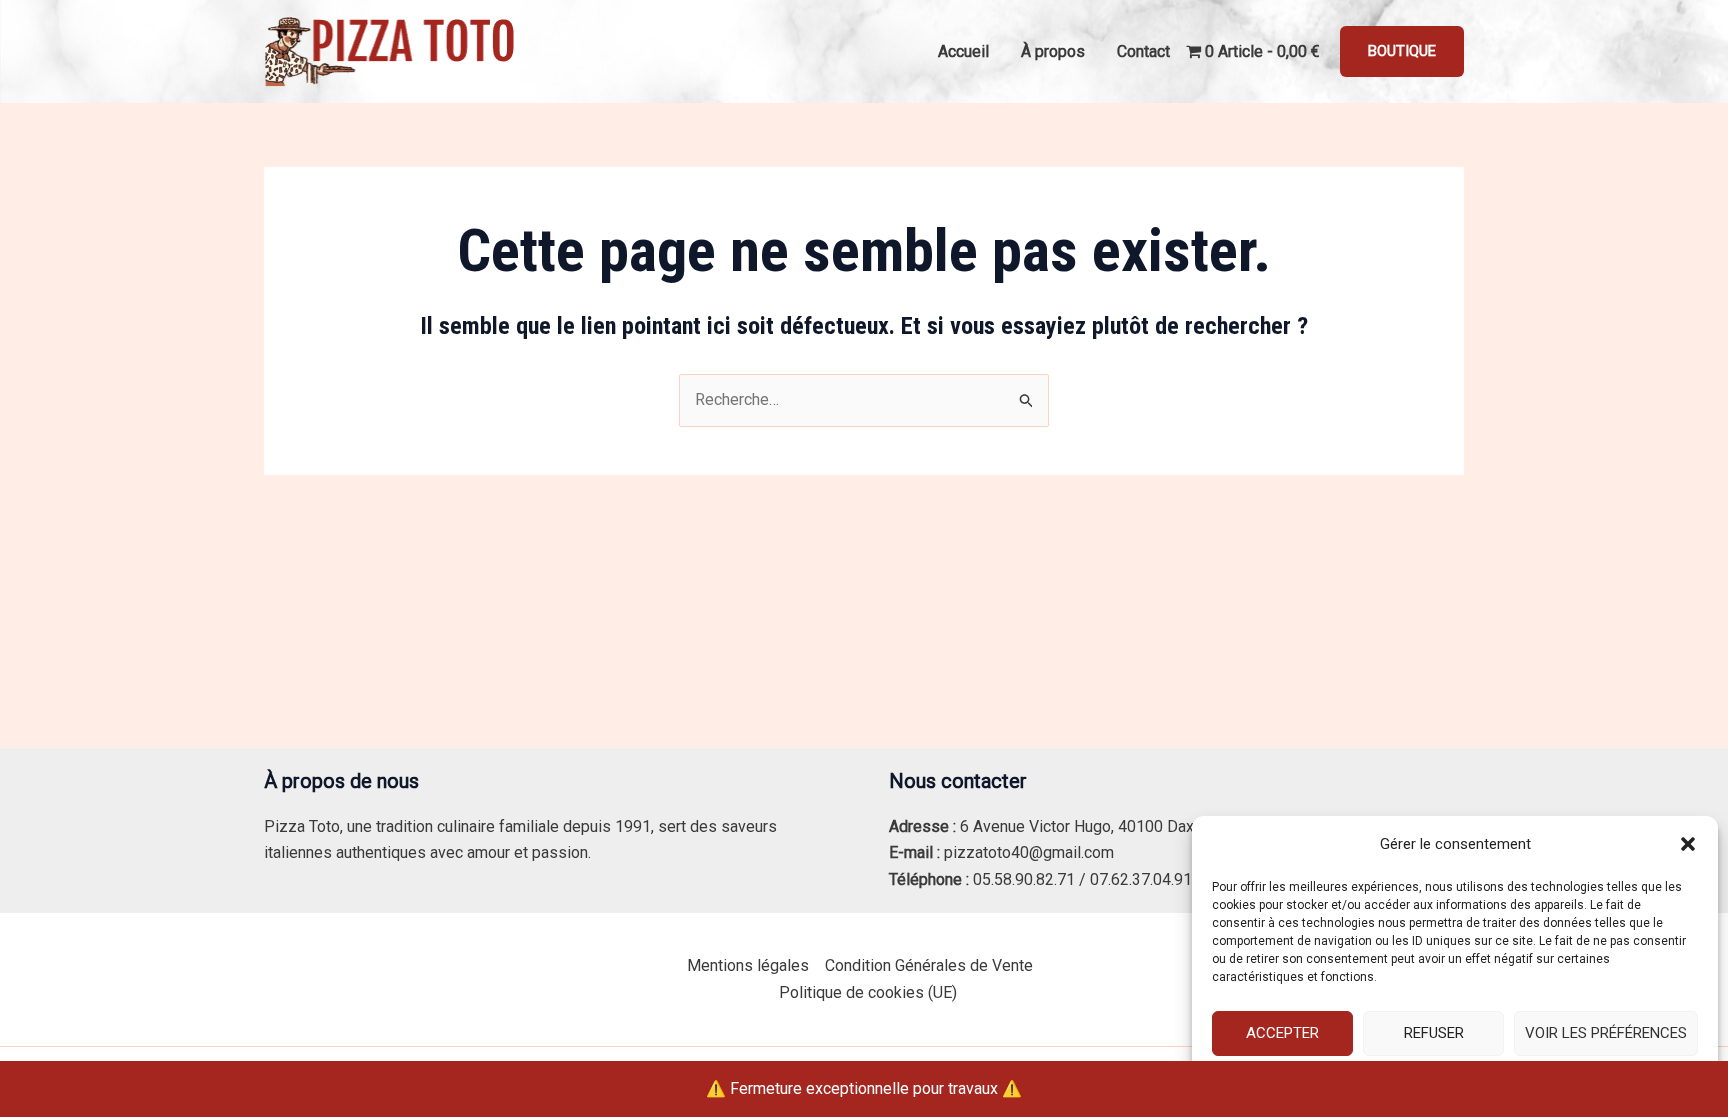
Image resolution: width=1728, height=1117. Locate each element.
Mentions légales (748, 965)
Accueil (963, 51)
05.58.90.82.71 (1024, 879)
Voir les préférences (1606, 1033)
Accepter (1282, 1033)
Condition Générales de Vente (929, 965)
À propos (1053, 51)
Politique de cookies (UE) (868, 992)
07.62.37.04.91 (1141, 879)
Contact (1143, 51)
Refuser (1434, 1033)
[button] (1688, 844)
